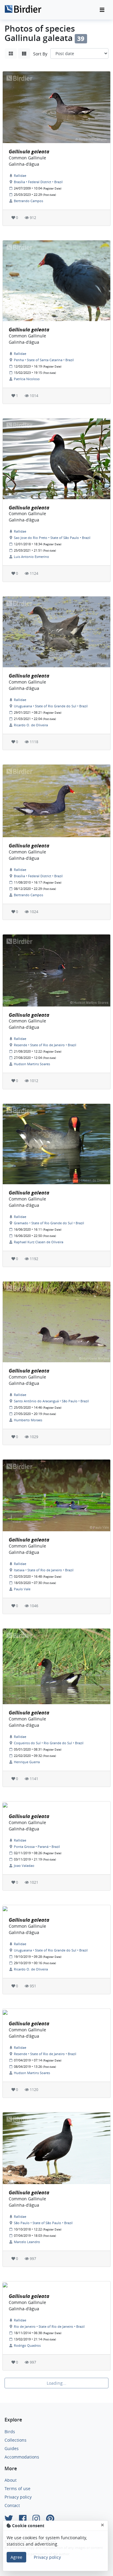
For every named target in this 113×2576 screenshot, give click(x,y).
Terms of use (17, 2488)
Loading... (56, 2383)
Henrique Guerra (27, 1762)
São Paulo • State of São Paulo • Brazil (43, 2223)
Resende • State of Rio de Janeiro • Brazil (45, 1045)
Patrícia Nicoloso (27, 379)
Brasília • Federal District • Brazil (38, 182)
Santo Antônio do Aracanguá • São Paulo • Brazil (51, 1401)
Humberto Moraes (28, 1420)
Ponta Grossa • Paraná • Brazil (37, 1847)
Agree (16, 2557)
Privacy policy (18, 2497)
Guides (12, 2448)
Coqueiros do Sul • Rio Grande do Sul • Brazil (49, 1743)
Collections (16, 2440)
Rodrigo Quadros (27, 2345)
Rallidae (20, 175)
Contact (12, 2505)
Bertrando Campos (28, 201)
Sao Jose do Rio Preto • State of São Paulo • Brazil (52, 538)
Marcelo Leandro (27, 2242)
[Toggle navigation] (102, 10)
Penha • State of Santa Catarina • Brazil (44, 360)
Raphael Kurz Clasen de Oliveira (39, 1242)
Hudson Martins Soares (32, 1064)
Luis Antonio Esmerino (31, 557)
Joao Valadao (24, 1865)
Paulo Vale (22, 1589)
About (11, 2480)
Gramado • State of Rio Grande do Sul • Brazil (49, 1223)
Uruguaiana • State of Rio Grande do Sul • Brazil (51, 706)
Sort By (40, 54)
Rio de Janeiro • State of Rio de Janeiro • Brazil (49, 2326)
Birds (10, 2432)
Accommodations (22, 2457)
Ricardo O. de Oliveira (31, 725)
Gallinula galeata (29, 152)
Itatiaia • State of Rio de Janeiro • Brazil (44, 1570)
